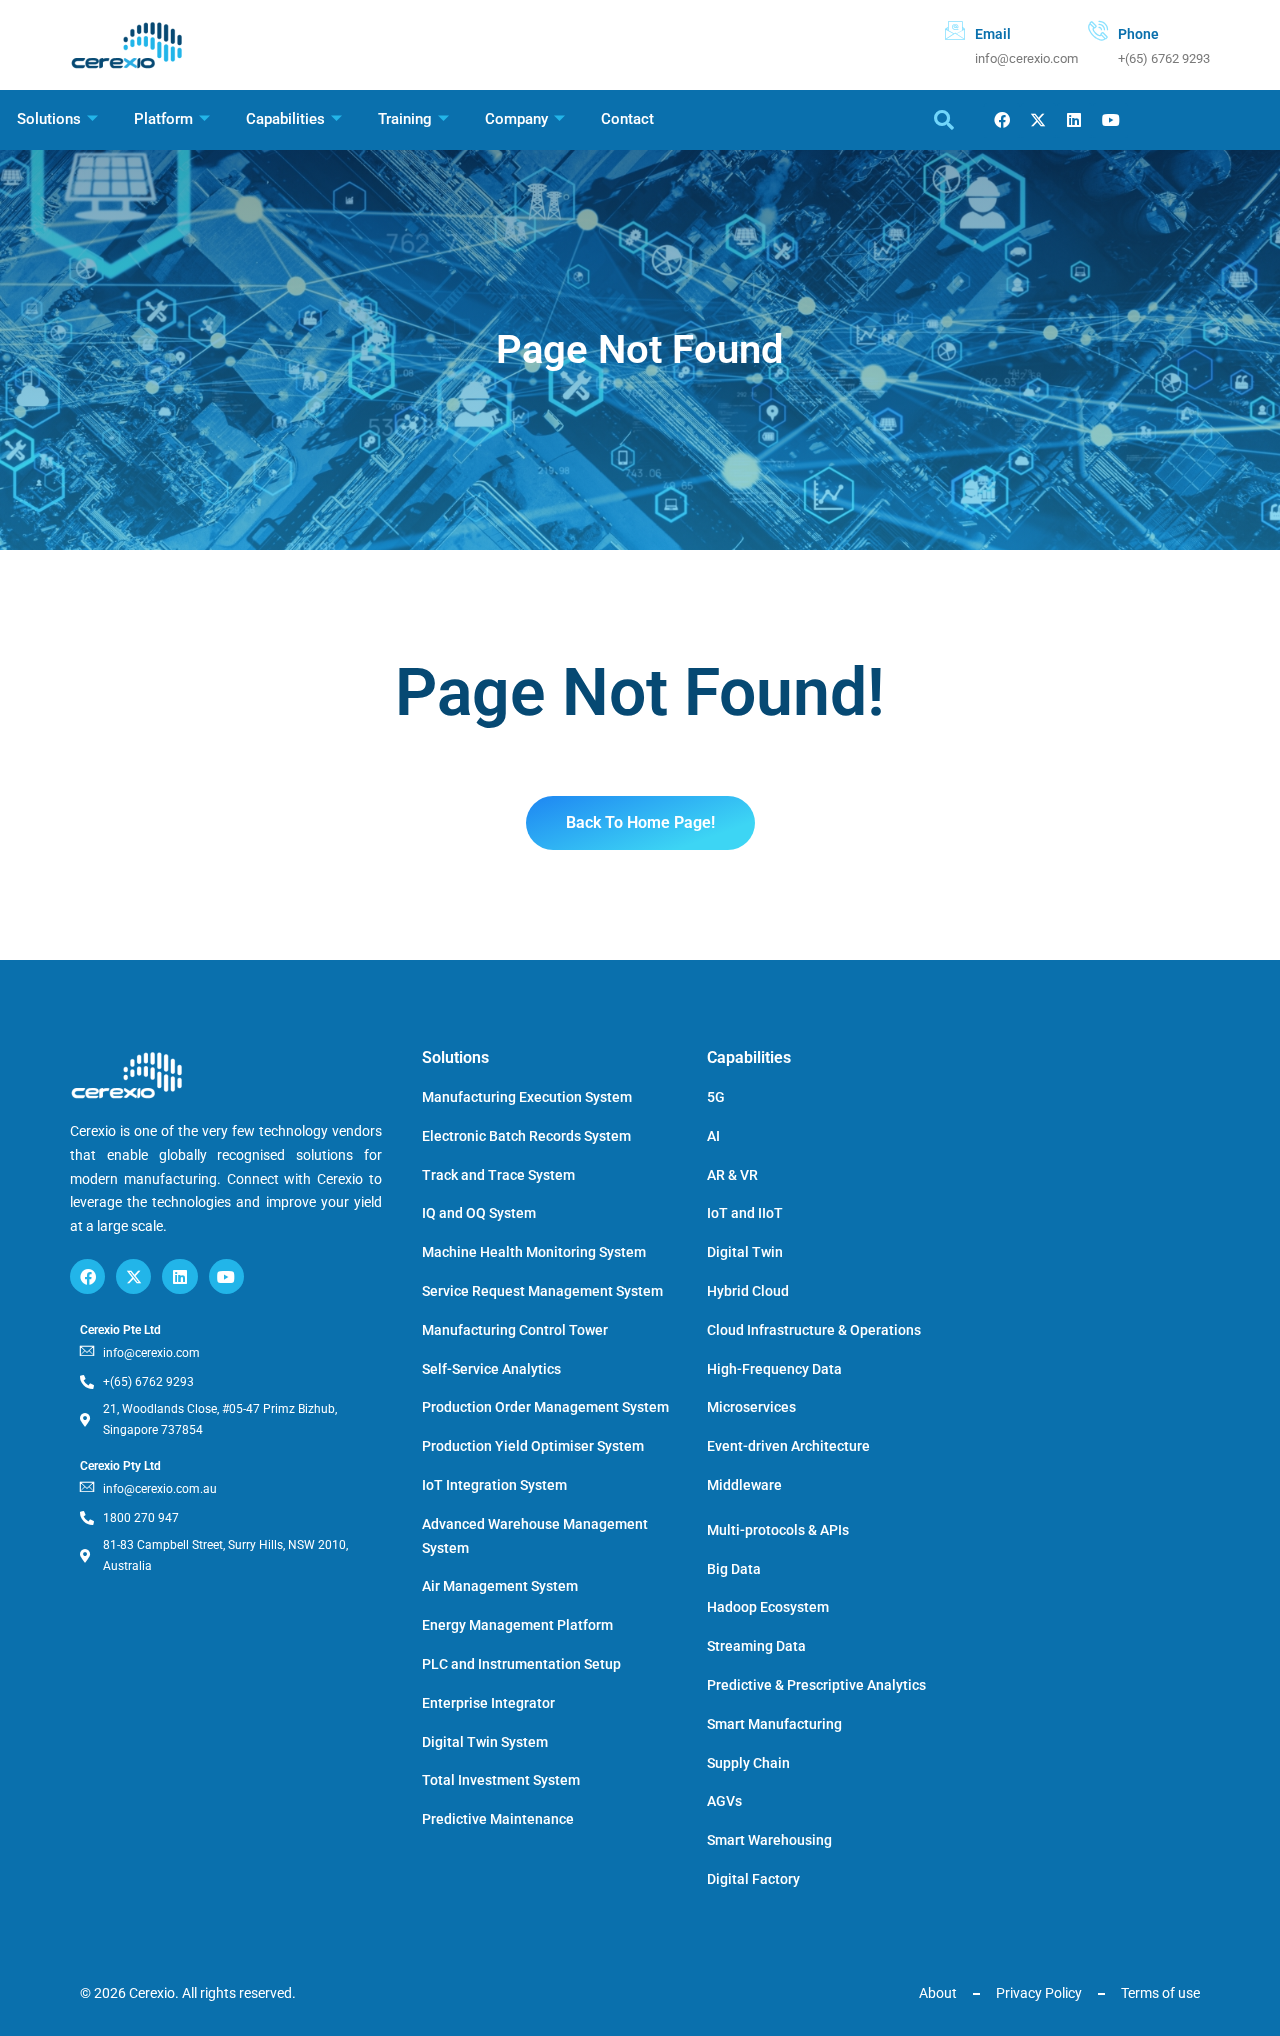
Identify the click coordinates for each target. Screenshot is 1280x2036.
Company (516, 119)
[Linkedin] (1074, 120)
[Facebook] (1001, 120)
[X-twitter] (1038, 120)
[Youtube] (1110, 120)
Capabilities (285, 119)
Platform (163, 119)
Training (405, 119)
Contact (627, 119)
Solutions (49, 119)
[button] (944, 120)
